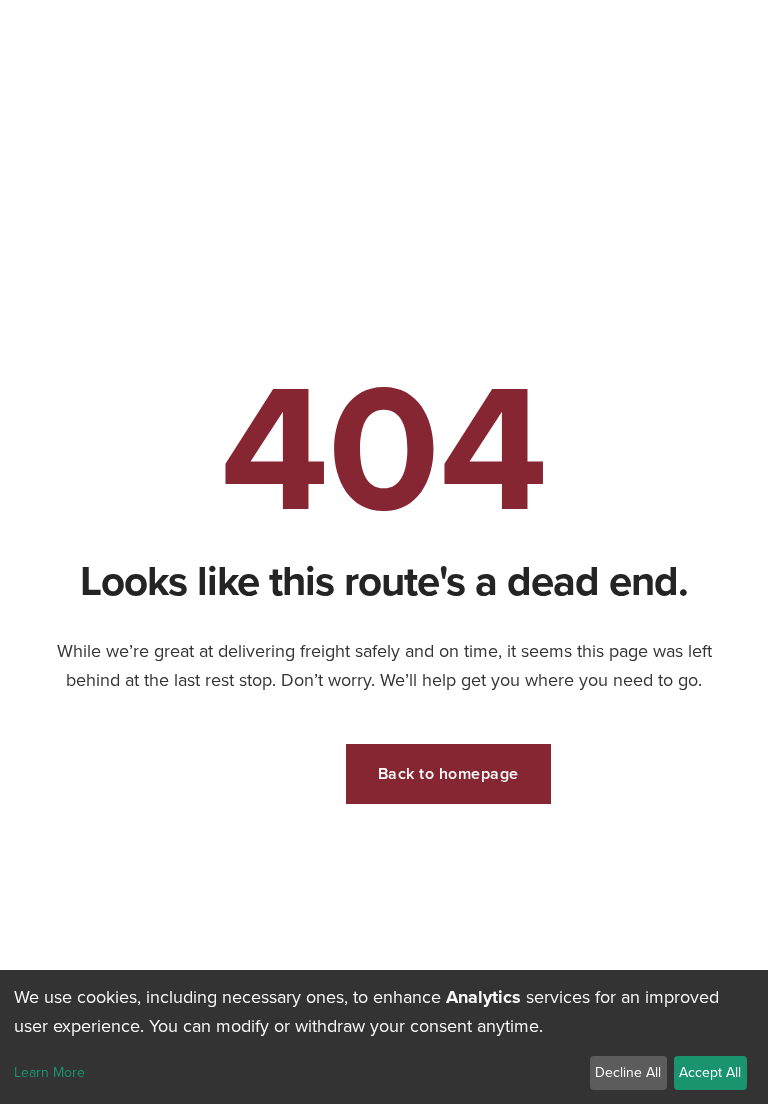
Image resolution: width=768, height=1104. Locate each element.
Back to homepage (448, 773)
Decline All (628, 1072)
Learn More (49, 1073)
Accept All (710, 1072)
